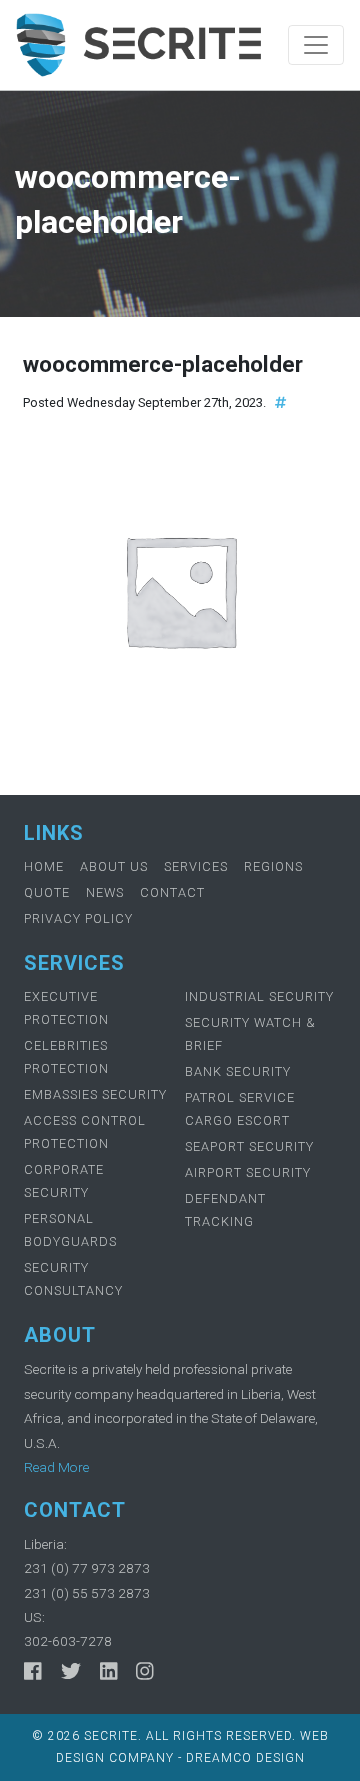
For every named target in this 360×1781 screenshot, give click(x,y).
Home (44, 866)
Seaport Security (249, 1146)
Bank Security (238, 1071)
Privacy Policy (78, 918)
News (105, 892)
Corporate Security (64, 1181)
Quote (47, 892)
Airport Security (248, 1172)
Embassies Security (95, 1094)
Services (196, 866)
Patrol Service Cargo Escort (240, 1109)
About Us (114, 866)
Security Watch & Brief (250, 1034)
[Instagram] (145, 1672)
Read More (56, 1467)
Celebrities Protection (66, 1057)
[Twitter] (71, 1672)
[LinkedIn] (109, 1672)
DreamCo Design (245, 1758)
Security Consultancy (73, 1279)
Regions (273, 866)
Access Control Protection (85, 1132)
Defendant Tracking (225, 1210)
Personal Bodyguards (70, 1230)
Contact (172, 892)
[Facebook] (33, 1672)
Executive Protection (66, 1008)
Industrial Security (259, 996)
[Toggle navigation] (316, 45)
